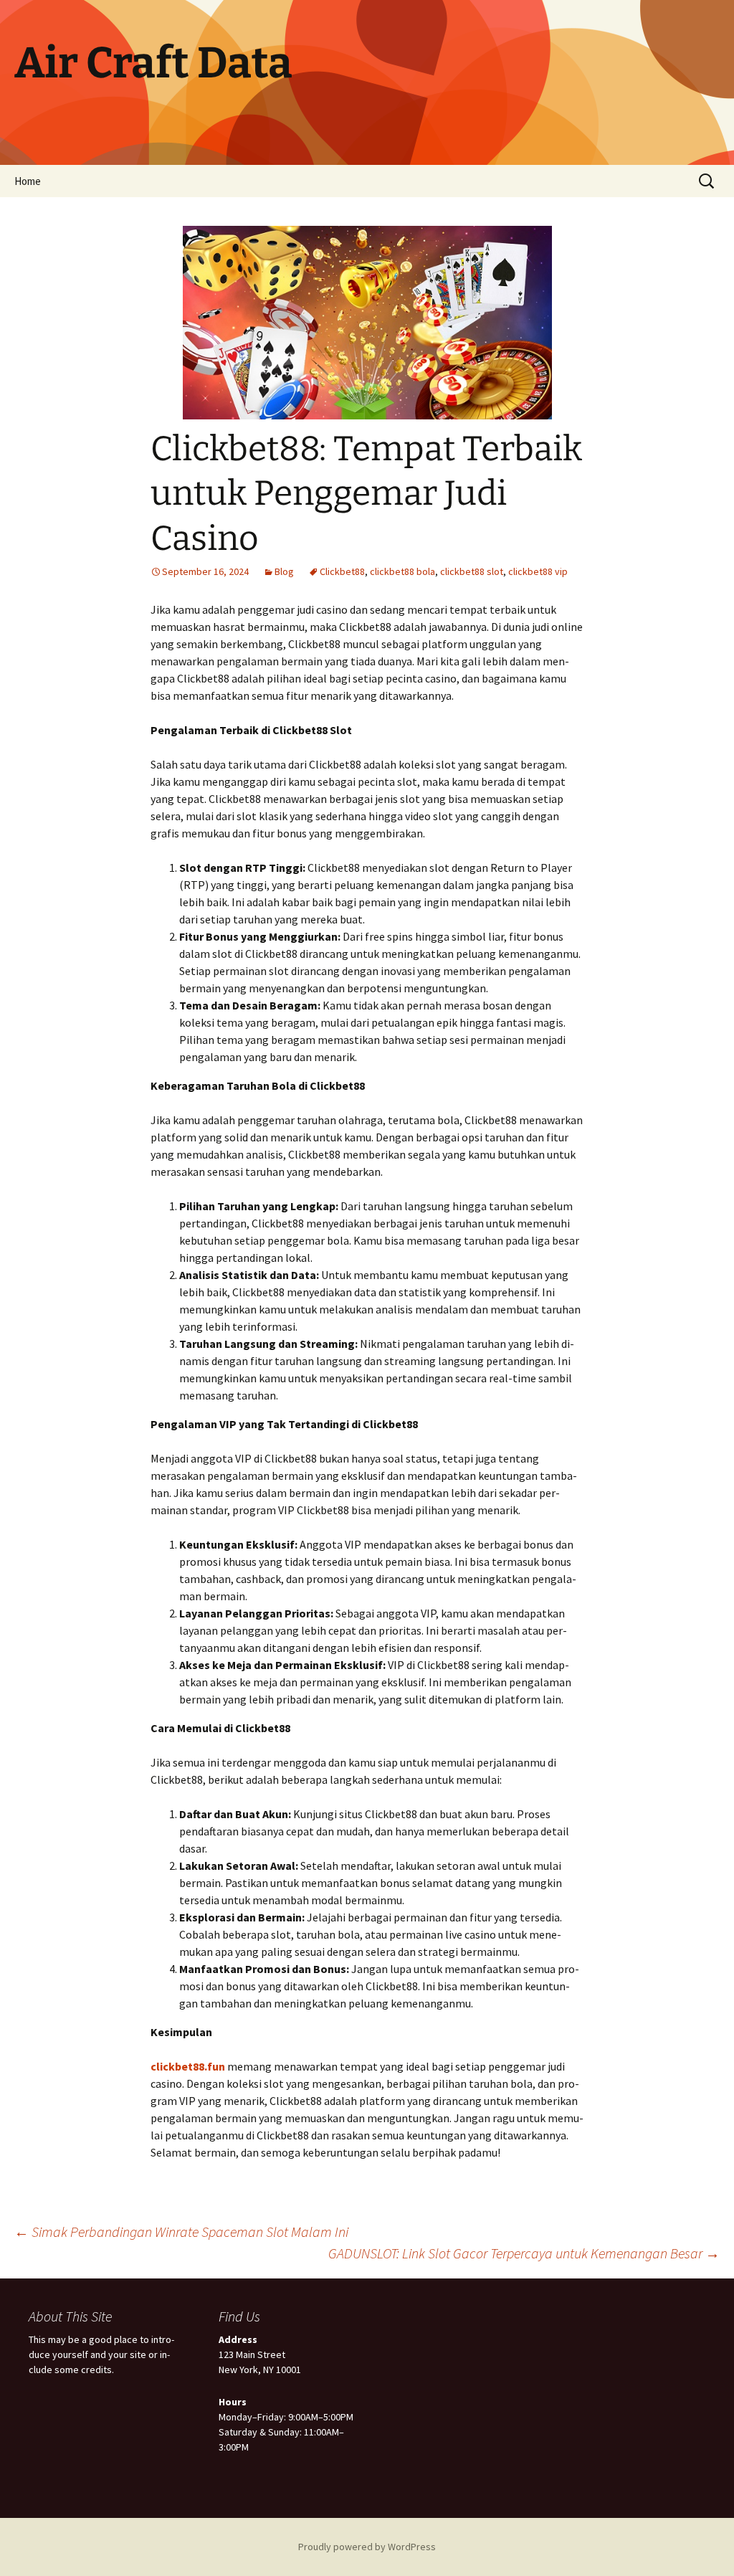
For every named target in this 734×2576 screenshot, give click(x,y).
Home (28, 181)
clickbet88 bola (402, 571)
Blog (284, 571)
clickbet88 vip (538, 571)
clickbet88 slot (472, 571)
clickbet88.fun (188, 2066)
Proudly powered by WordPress (367, 2547)
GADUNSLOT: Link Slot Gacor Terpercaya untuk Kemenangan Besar (524, 2253)
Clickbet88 (342, 571)
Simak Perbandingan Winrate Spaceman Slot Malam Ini (181, 2232)
